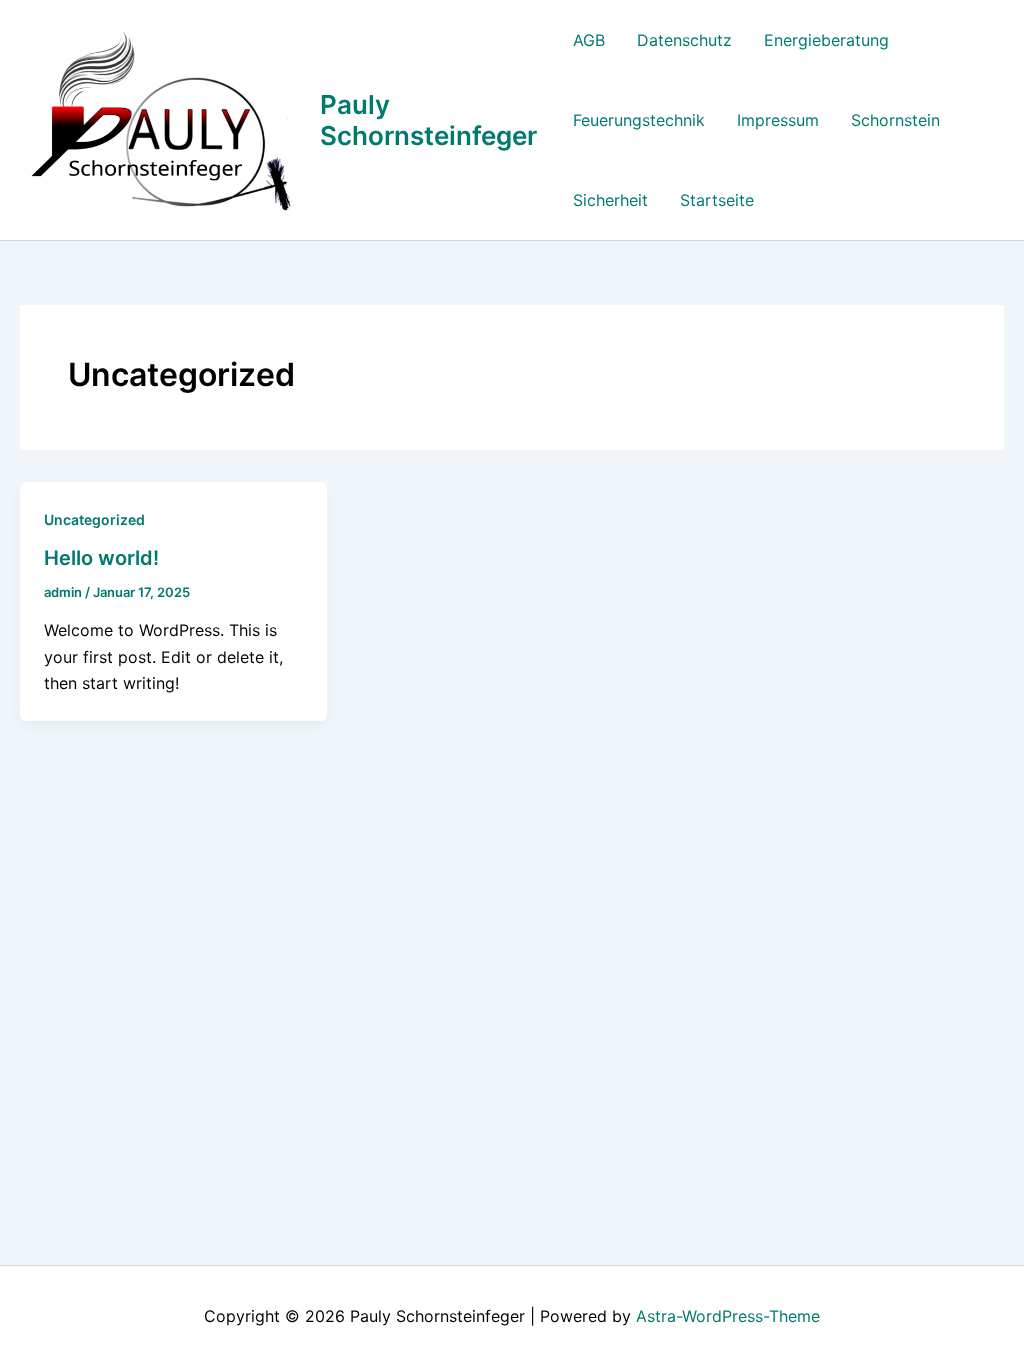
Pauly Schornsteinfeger (428, 120)
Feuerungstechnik (639, 120)
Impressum (778, 120)
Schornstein (895, 120)
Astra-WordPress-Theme (728, 1316)
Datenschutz (684, 40)
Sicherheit (610, 200)
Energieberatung (826, 40)
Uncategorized (94, 519)
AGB (589, 40)
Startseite (717, 200)
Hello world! (101, 558)
